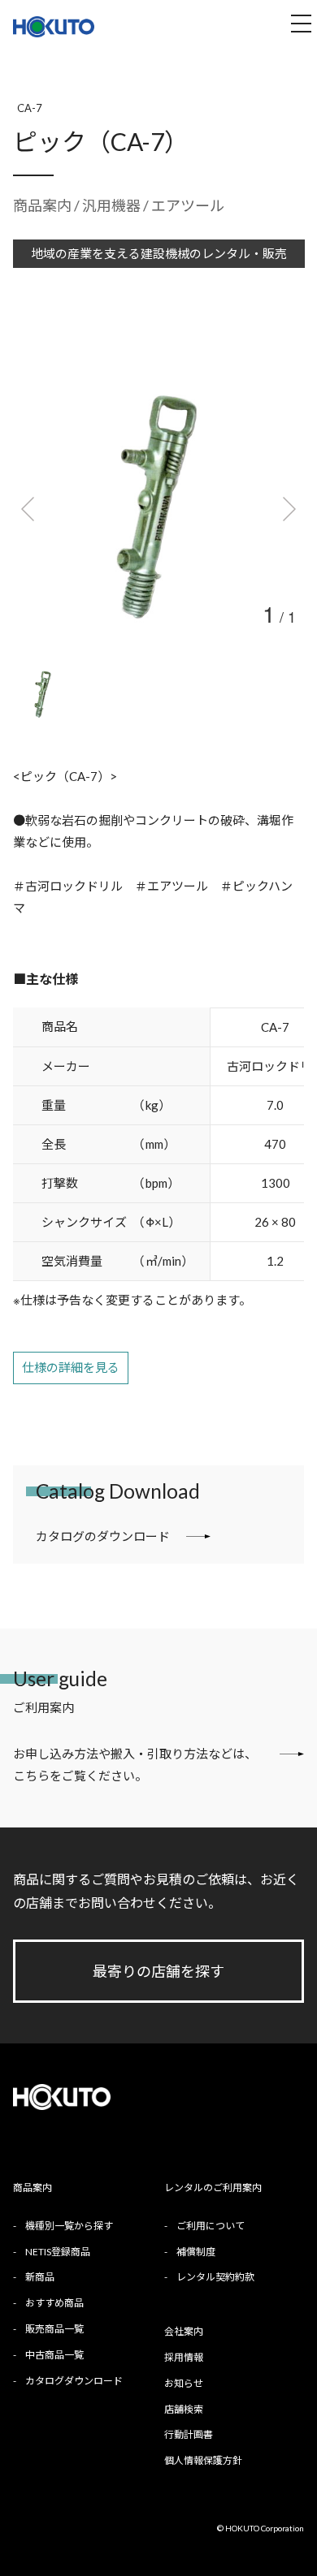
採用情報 (184, 2357)
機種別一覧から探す (69, 2226)
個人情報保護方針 (203, 2460)
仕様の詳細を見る (71, 1367)
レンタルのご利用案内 (213, 2188)
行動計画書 (189, 2434)
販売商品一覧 (54, 2329)
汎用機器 (113, 205)
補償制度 (196, 2252)
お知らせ (184, 2383)
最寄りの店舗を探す (158, 1971)
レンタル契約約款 (215, 2277)
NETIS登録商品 (58, 2252)
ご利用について (211, 2226)
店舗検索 (184, 2409)
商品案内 (42, 205)
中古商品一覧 (54, 2355)
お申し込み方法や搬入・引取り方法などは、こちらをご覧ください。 (135, 1765)
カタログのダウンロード (103, 1536)
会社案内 (184, 2331)
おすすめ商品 (54, 2303)
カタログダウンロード (74, 2381)
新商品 (40, 2277)
